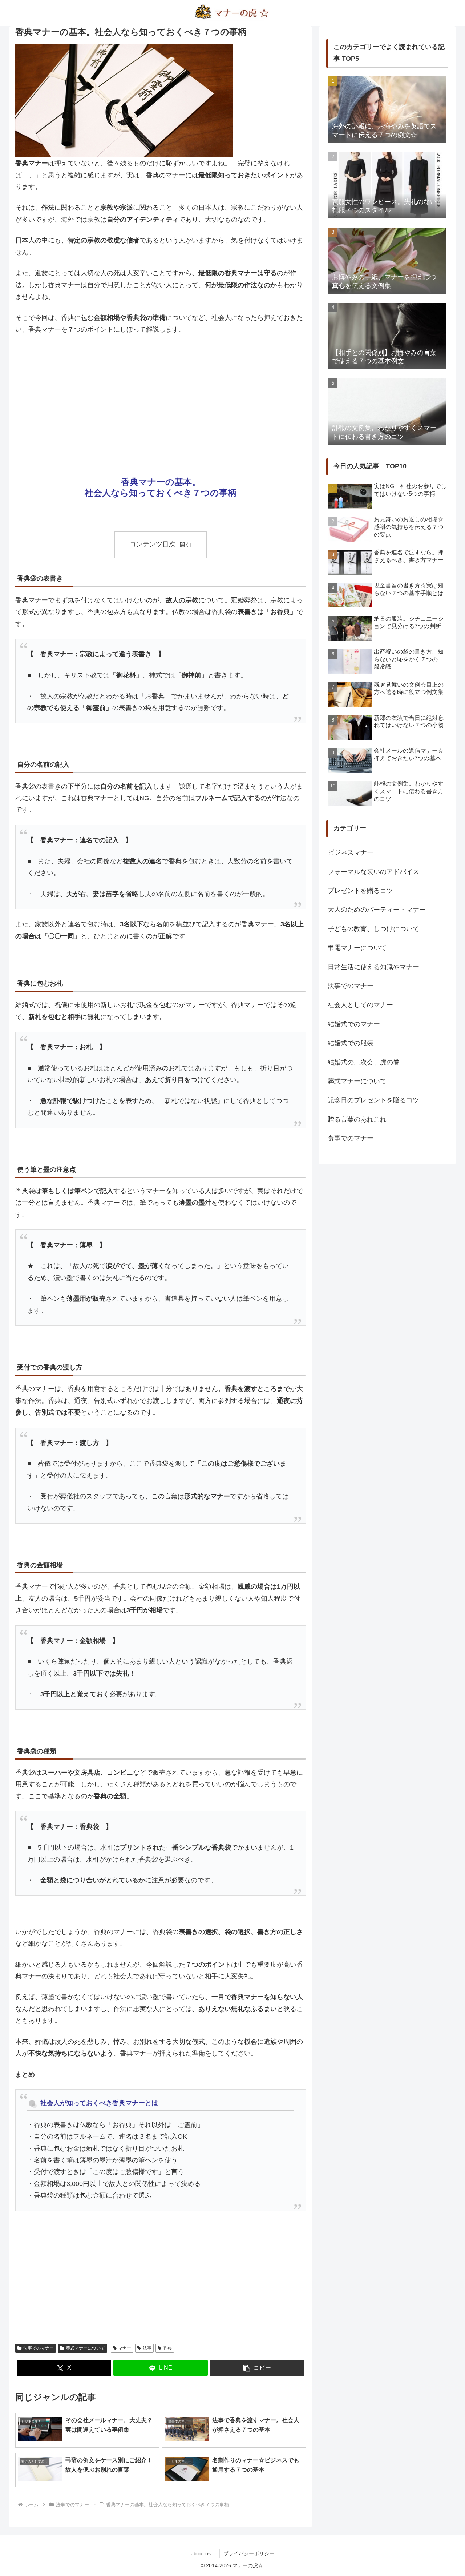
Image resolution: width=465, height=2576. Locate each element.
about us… (203, 2553)
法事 (147, 2348)
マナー (125, 2348)
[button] (257, 2368)
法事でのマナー (39, 2348)
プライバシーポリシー (249, 2553)
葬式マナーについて (85, 2348)
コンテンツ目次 (153, 544)
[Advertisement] (161, 396)
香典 (167, 2348)
